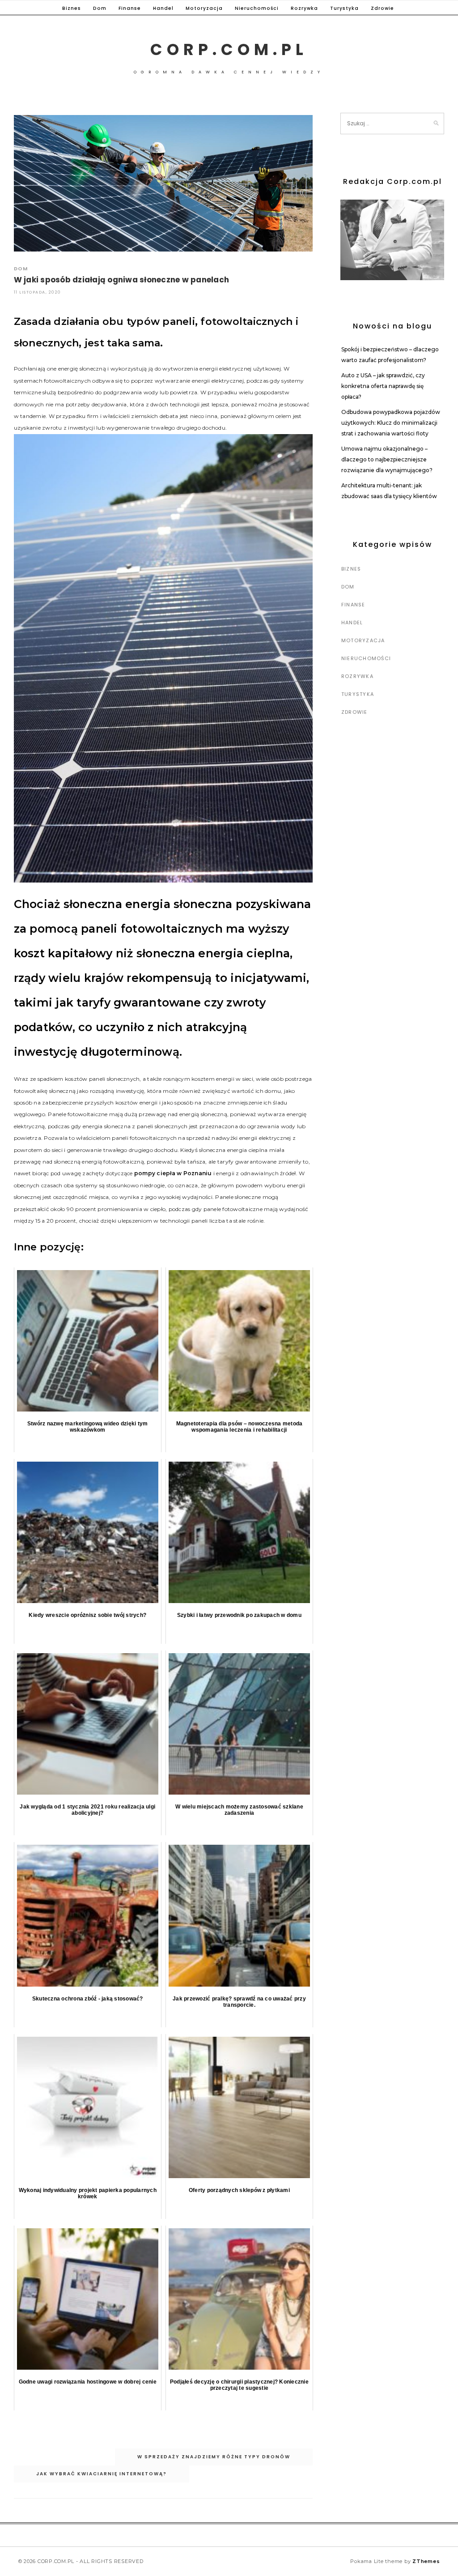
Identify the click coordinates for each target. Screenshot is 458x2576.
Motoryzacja (204, 8)
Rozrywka (304, 8)
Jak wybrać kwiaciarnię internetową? (102, 2474)
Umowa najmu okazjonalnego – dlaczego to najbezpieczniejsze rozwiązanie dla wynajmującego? (387, 459)
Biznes (72, 8)
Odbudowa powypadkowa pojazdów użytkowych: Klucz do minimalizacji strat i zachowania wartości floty (391, 423)
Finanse (130, 8)
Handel (163, 8)
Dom (100, 8)
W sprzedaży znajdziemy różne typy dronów (214, 2457)
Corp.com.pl (229, 49)
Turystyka (344, 8)
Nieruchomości (257, 8)
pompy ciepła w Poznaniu (173, 1173)
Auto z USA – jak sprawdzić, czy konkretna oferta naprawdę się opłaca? (383, 386)
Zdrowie (382, 8)
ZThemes (426, 2561)
